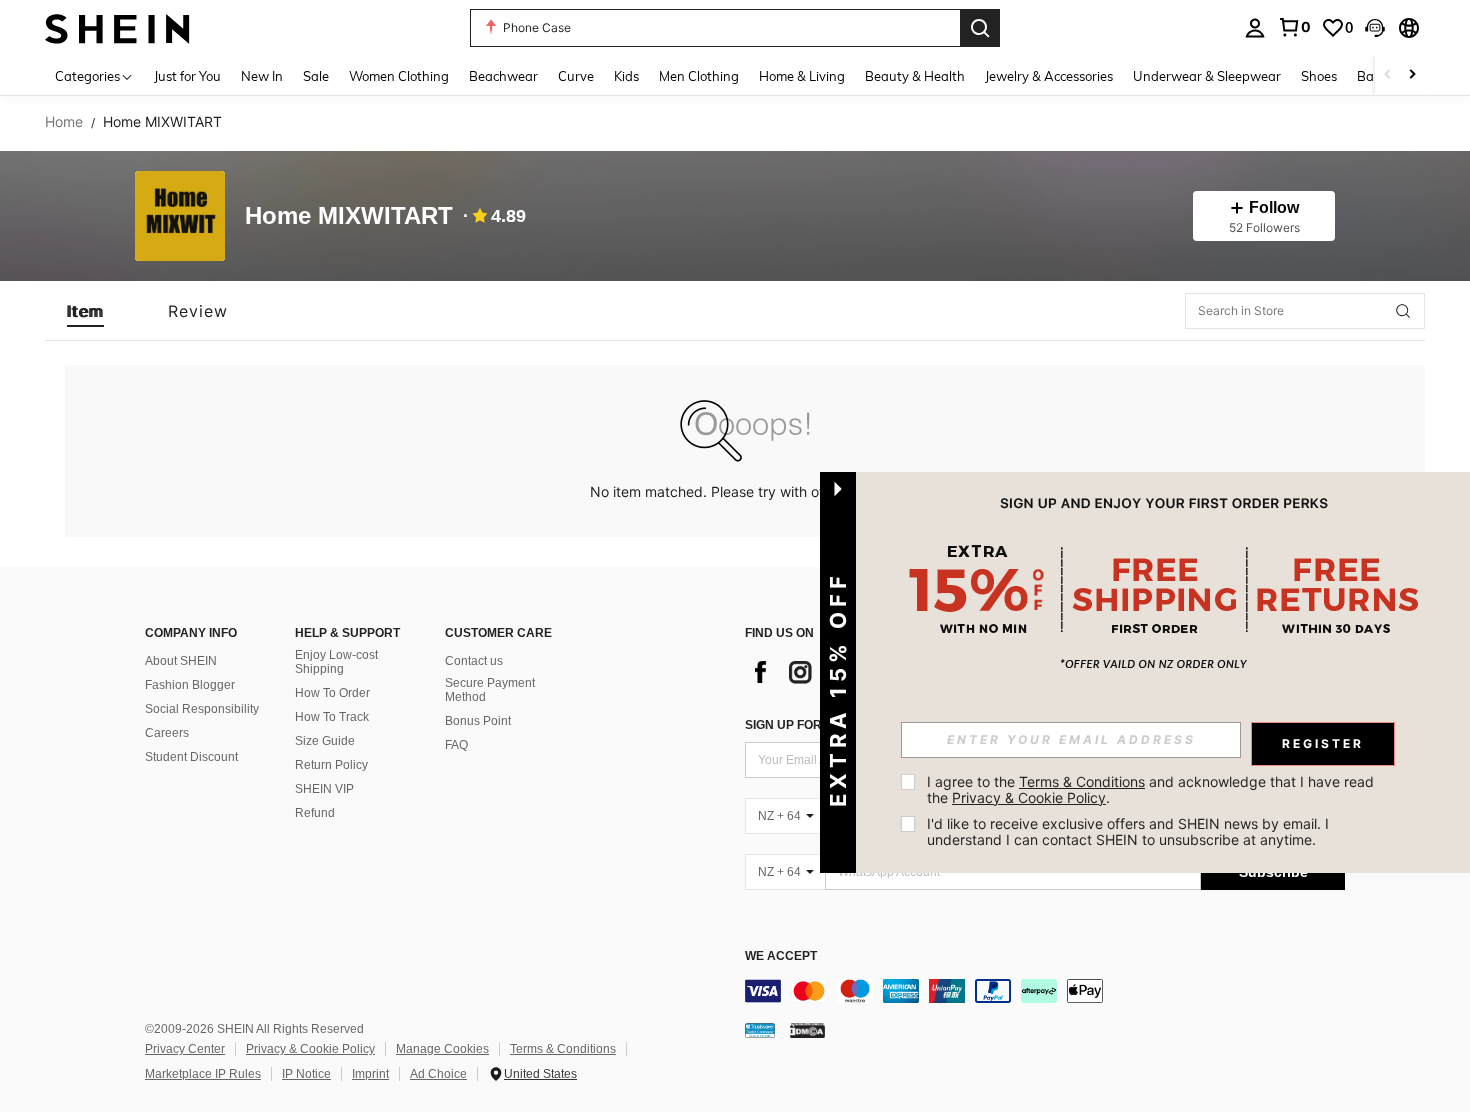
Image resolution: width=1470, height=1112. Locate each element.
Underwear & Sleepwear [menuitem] (1207, 76)
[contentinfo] (1045, 991)
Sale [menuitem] (316, 76)
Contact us (474, 661)
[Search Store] (1403, 311)
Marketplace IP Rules (203, 1074)
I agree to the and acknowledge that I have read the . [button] (1152, 789)
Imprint (370, 1074)
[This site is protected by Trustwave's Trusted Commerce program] (760, 1030)
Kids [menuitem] (626, 76)
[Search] (980, 28)
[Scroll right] (1412, 75)
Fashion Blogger (190, 685)
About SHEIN (181, 661)
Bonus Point (478, 721)
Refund (315, 813)
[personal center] (1255, 28)
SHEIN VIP (324, 789)
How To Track (332, 717)
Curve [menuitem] (576, 76)
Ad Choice (438, 1074)
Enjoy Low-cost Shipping (336, 662)
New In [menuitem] (262, 76)
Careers (167, 733)
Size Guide (325, 741)
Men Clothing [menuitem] (699, 76)
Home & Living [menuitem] (802, 76)
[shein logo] (117, 27)
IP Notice (306, 1074)
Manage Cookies (442, 1049)
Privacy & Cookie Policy (310, 1049)
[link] (1294, 27)
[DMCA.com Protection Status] (807, 1030)
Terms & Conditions (563, 1049)
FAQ (456, 745)
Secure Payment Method (490, 690)
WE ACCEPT (781, 956)
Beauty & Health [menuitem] (915, 76)
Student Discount (191, 757)
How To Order (332, 693)
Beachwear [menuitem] (503, 76)
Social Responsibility (202, 709)
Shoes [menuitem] (1319, 76)
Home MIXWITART (349, 216)
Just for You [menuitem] (187, 76)
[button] (1375, 28)
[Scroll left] (1388, 75)
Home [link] (64, 122)
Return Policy (331, 765)
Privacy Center (185, 1049)
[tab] (85, 311)
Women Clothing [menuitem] (399, 76)
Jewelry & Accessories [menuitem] (1049, 76)
